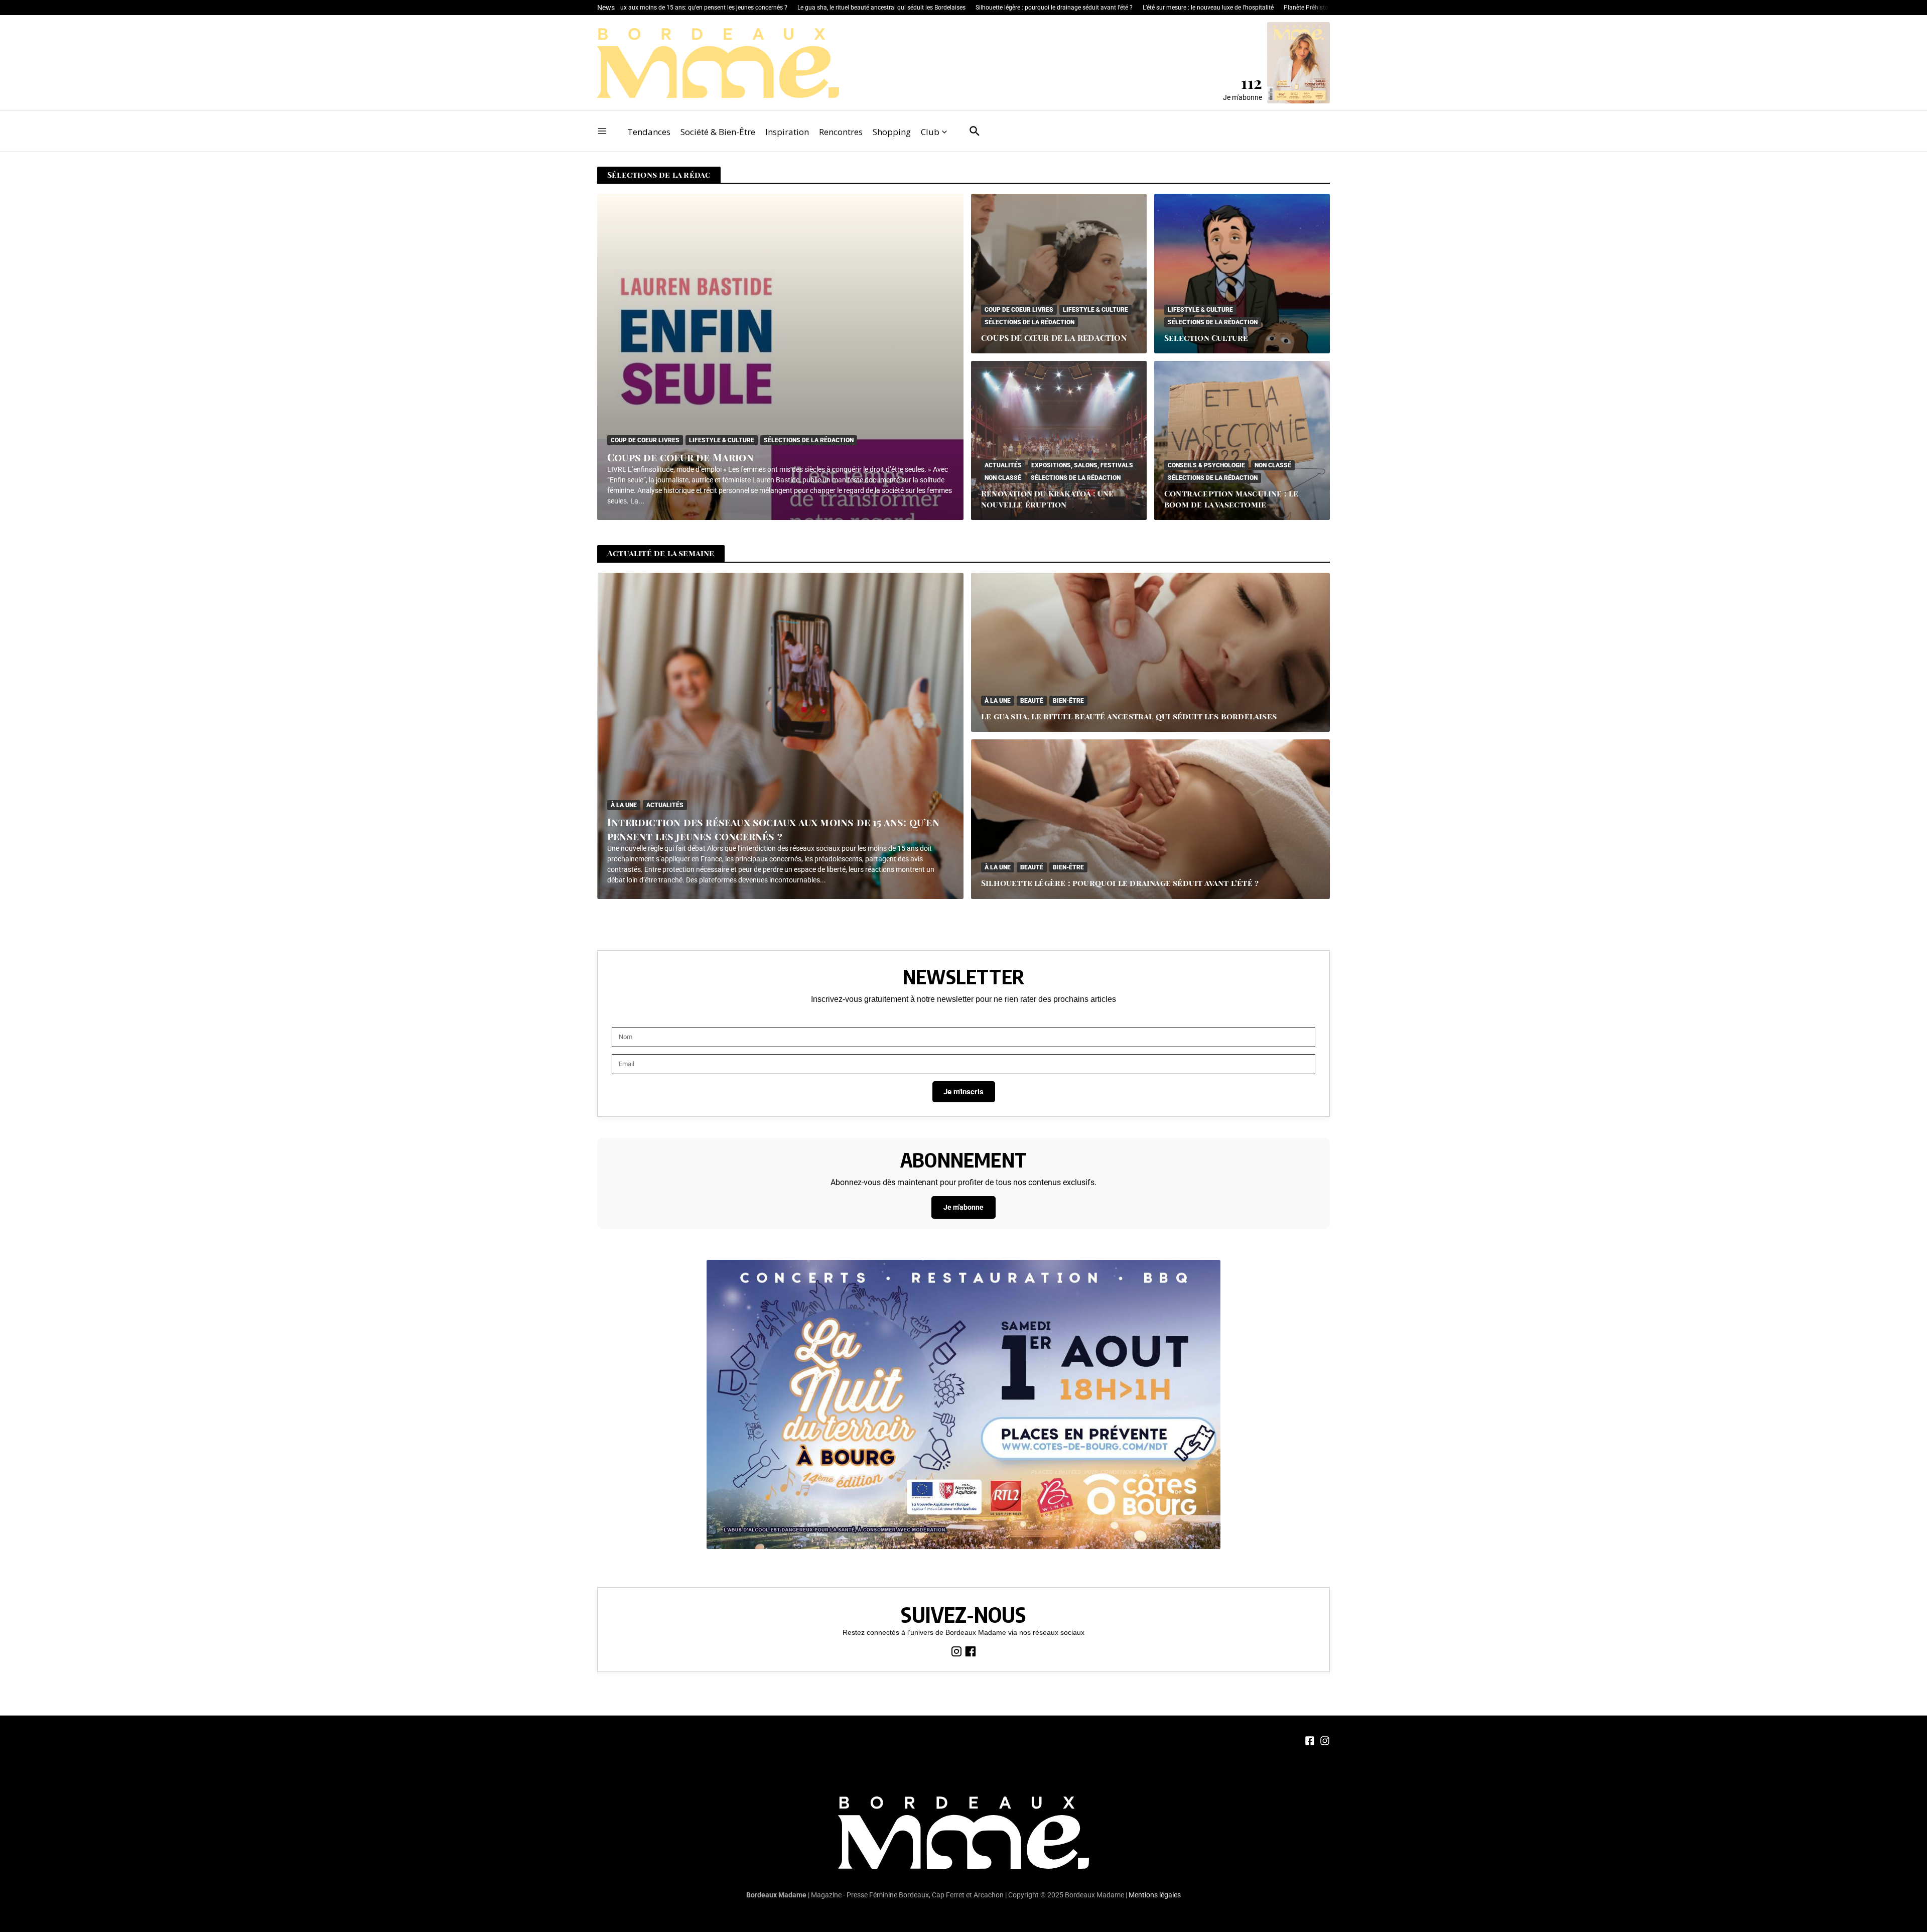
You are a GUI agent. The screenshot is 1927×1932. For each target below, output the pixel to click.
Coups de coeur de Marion (680, 457)
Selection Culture (1206, 338)
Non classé (1003, 478)
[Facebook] (971, 1650)
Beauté (1032, 701)
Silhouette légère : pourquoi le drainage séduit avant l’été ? (1120, 883)
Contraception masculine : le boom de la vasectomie (1231, 499)
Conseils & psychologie (1206, 465)
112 (1252, 82)
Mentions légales (1155, 1895)
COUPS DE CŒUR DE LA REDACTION (1054, 338)
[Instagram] (957, 1650)
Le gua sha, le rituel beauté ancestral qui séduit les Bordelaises (1129, 716)
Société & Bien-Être (718, 132)
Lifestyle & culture (722, 440)
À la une (624, 805)
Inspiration (787, 132)
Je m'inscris (963, 1092)
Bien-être (1068, 701)
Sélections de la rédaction (809, 440)
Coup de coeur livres (645, 440)
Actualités (1003, 465)
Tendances (649, 132)
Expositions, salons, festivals (1082, 465)
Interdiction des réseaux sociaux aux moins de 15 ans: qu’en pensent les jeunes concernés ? (773, 829)
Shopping (892, 132)
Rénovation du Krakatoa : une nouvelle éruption (1048, 499)
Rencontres (841, 132)
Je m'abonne (1243, 97)
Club (930, 132)
